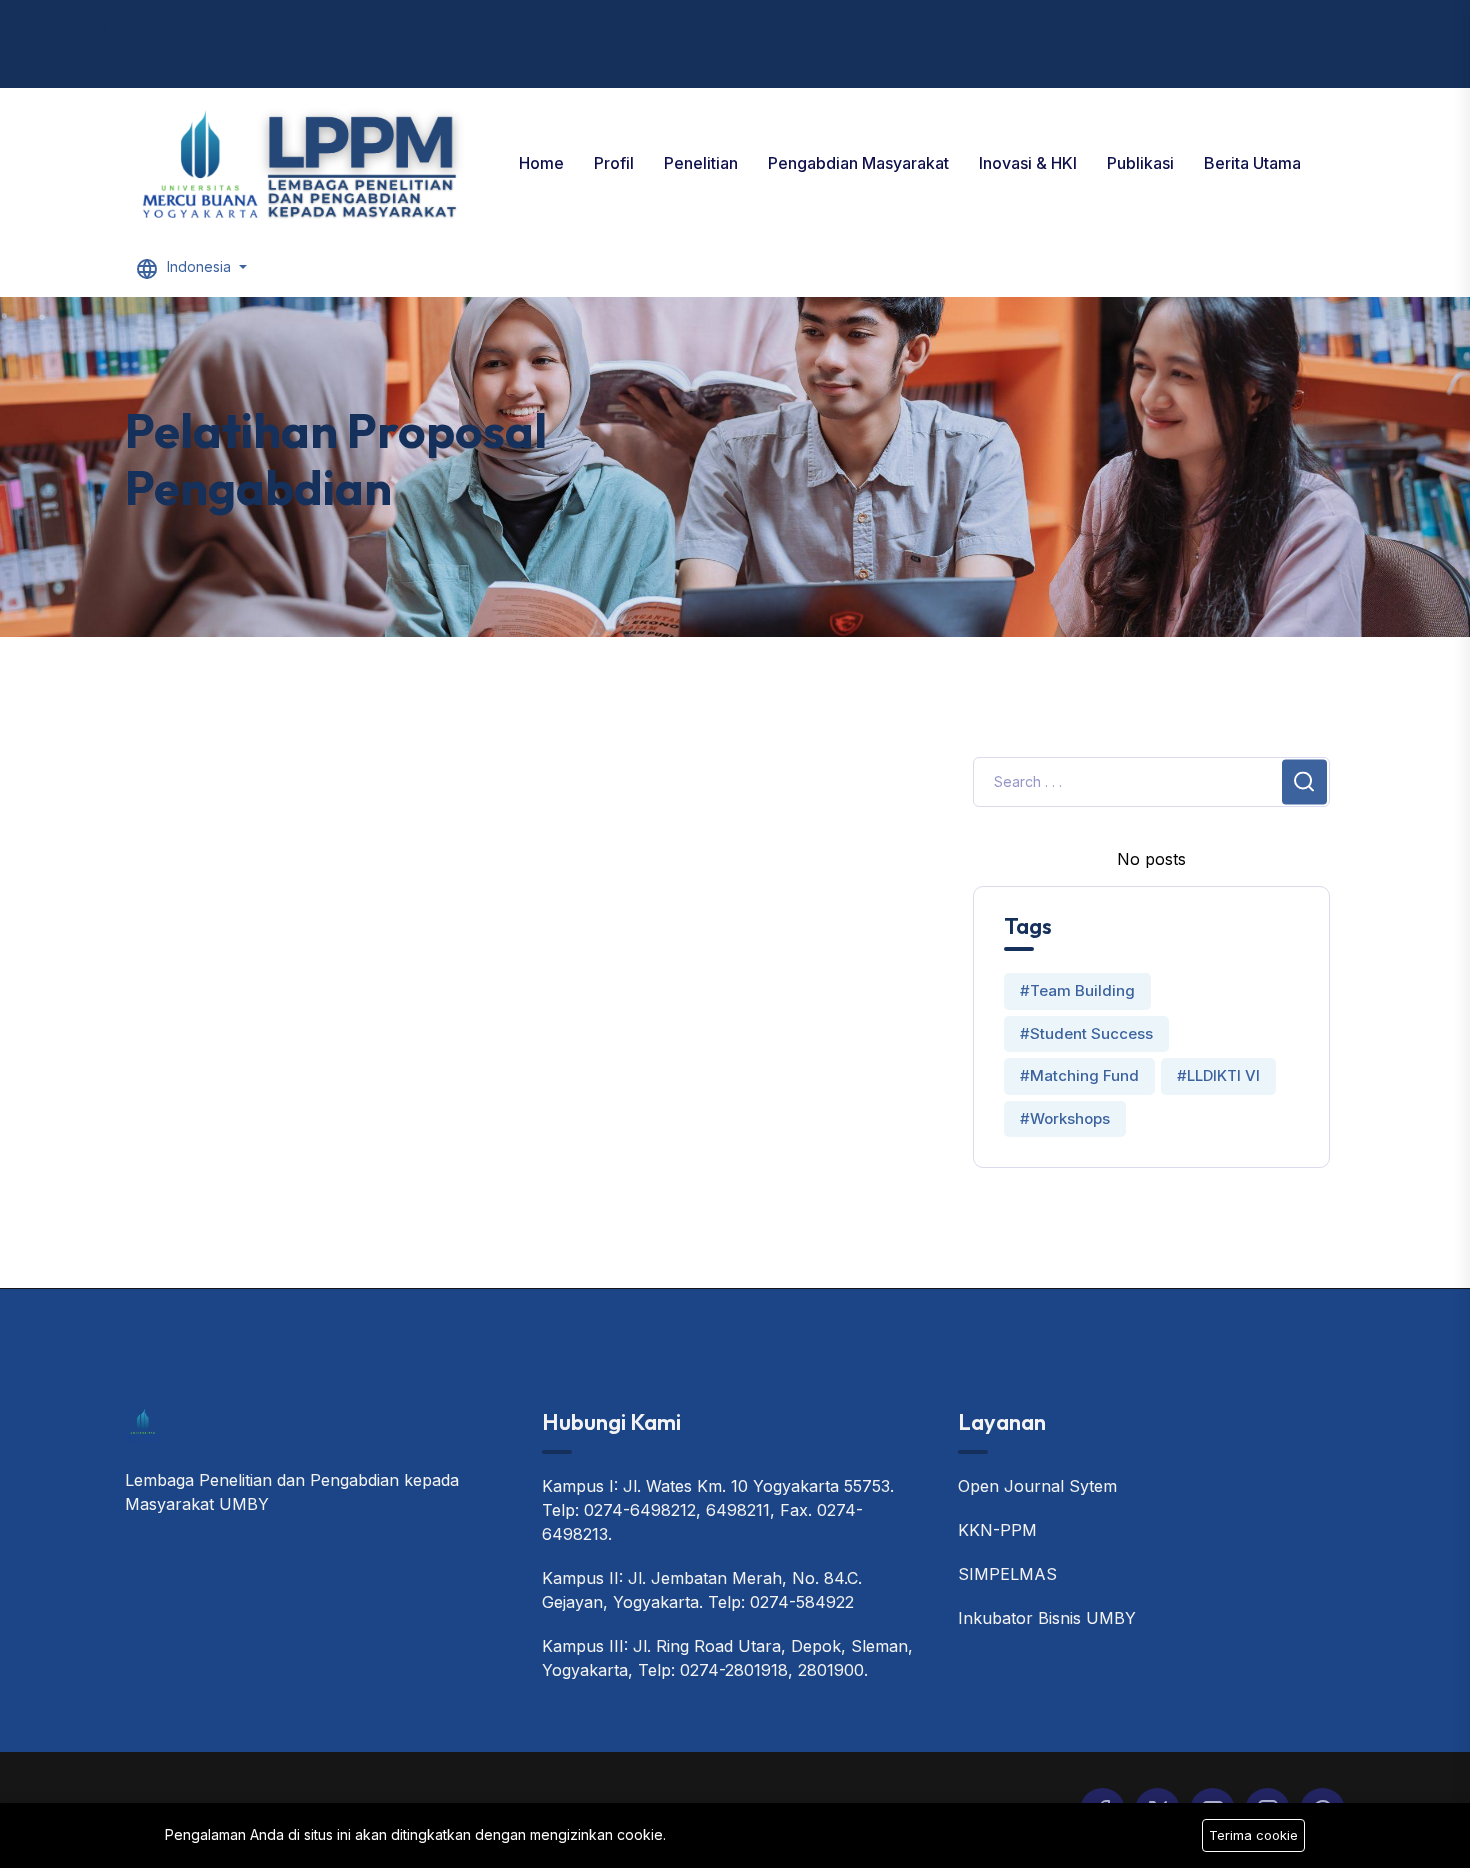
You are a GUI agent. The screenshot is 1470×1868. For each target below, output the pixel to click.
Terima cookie (1253, 1835)
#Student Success (1086, 1033)
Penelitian (701, 163)
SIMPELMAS (1007, 1574)
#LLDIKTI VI (1218, 1075)
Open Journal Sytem (1037, 1486)
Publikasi (1140, 163)
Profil (614, 163)
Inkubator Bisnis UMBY (1047, 1618)
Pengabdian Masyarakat (858, 163)
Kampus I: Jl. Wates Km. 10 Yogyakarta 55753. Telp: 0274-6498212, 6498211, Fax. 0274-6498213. (718, 1510)
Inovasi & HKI (1028, 163)
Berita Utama (1252, 163)
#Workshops (1065, 1118)
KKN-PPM (997, 1530)
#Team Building (1077, 990)
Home (541, 163)
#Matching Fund (1079, 1075)
